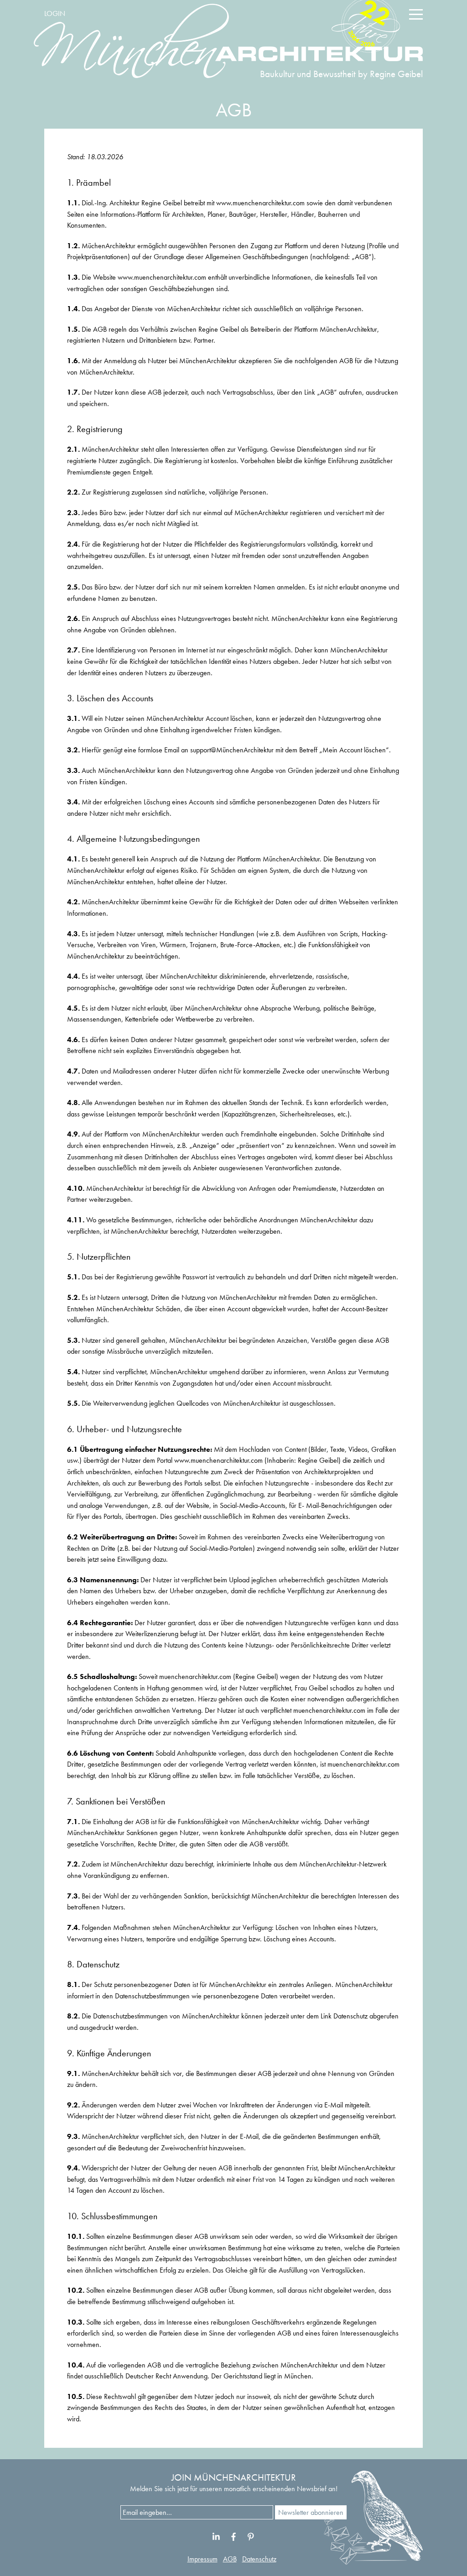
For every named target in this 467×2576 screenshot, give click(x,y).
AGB (230, 2559)
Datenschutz (259, 2559)
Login (55, 13)
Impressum (202, 2559)
